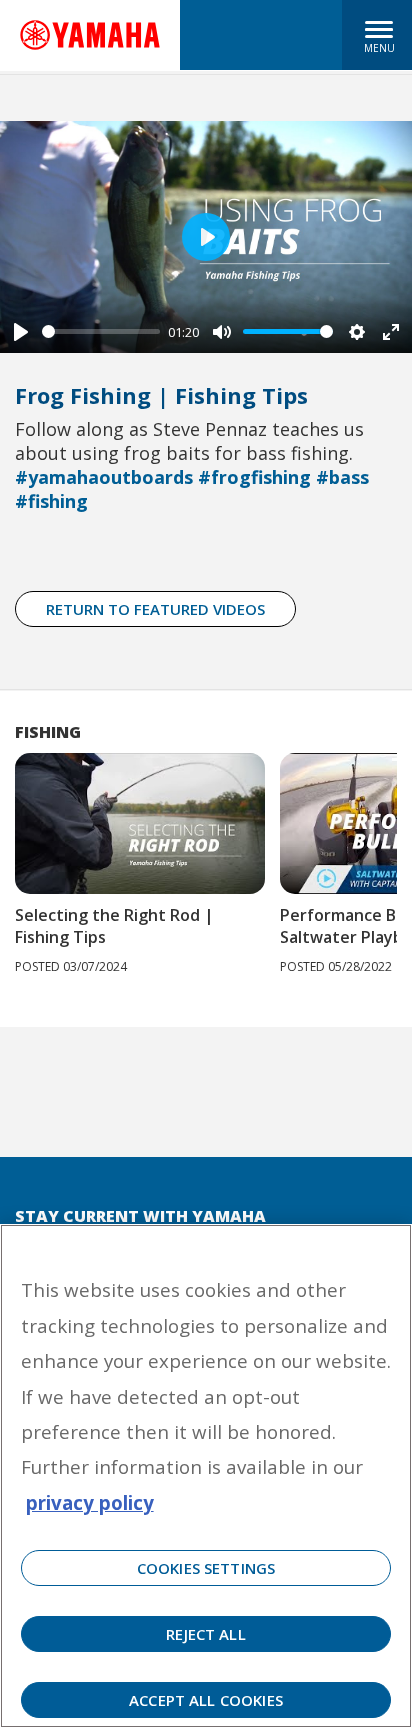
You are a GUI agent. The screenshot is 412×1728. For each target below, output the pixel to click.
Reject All (206, 1634)
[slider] (101, 331)
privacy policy (90, 1502)
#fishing (51, 501)
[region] (206, 1476)
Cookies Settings (206, 1568)
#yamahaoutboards (104, 477)
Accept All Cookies (206, 1700)
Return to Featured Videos (155, 609)
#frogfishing (254, 477)
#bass (342, 477)
